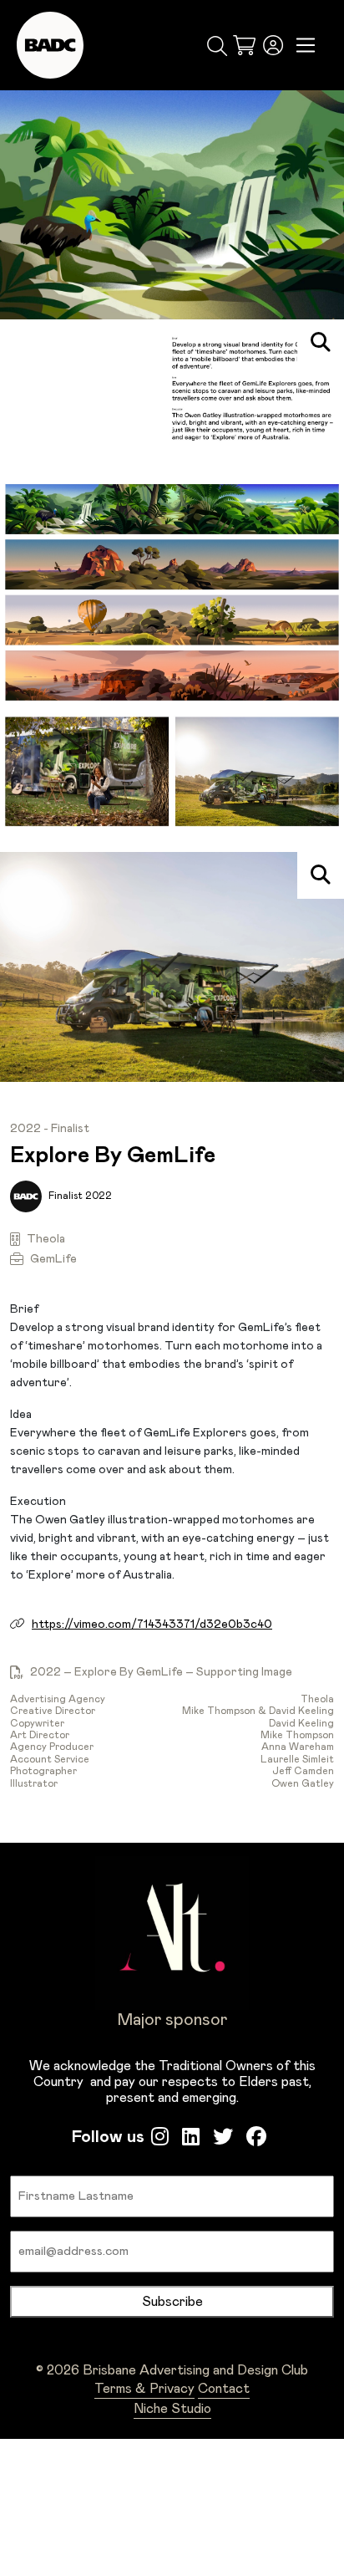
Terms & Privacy (144, 2389)
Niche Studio (172, 2409)
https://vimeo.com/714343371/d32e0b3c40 (152, 1625)
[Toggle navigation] (306, 46)
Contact (224, 2389)
